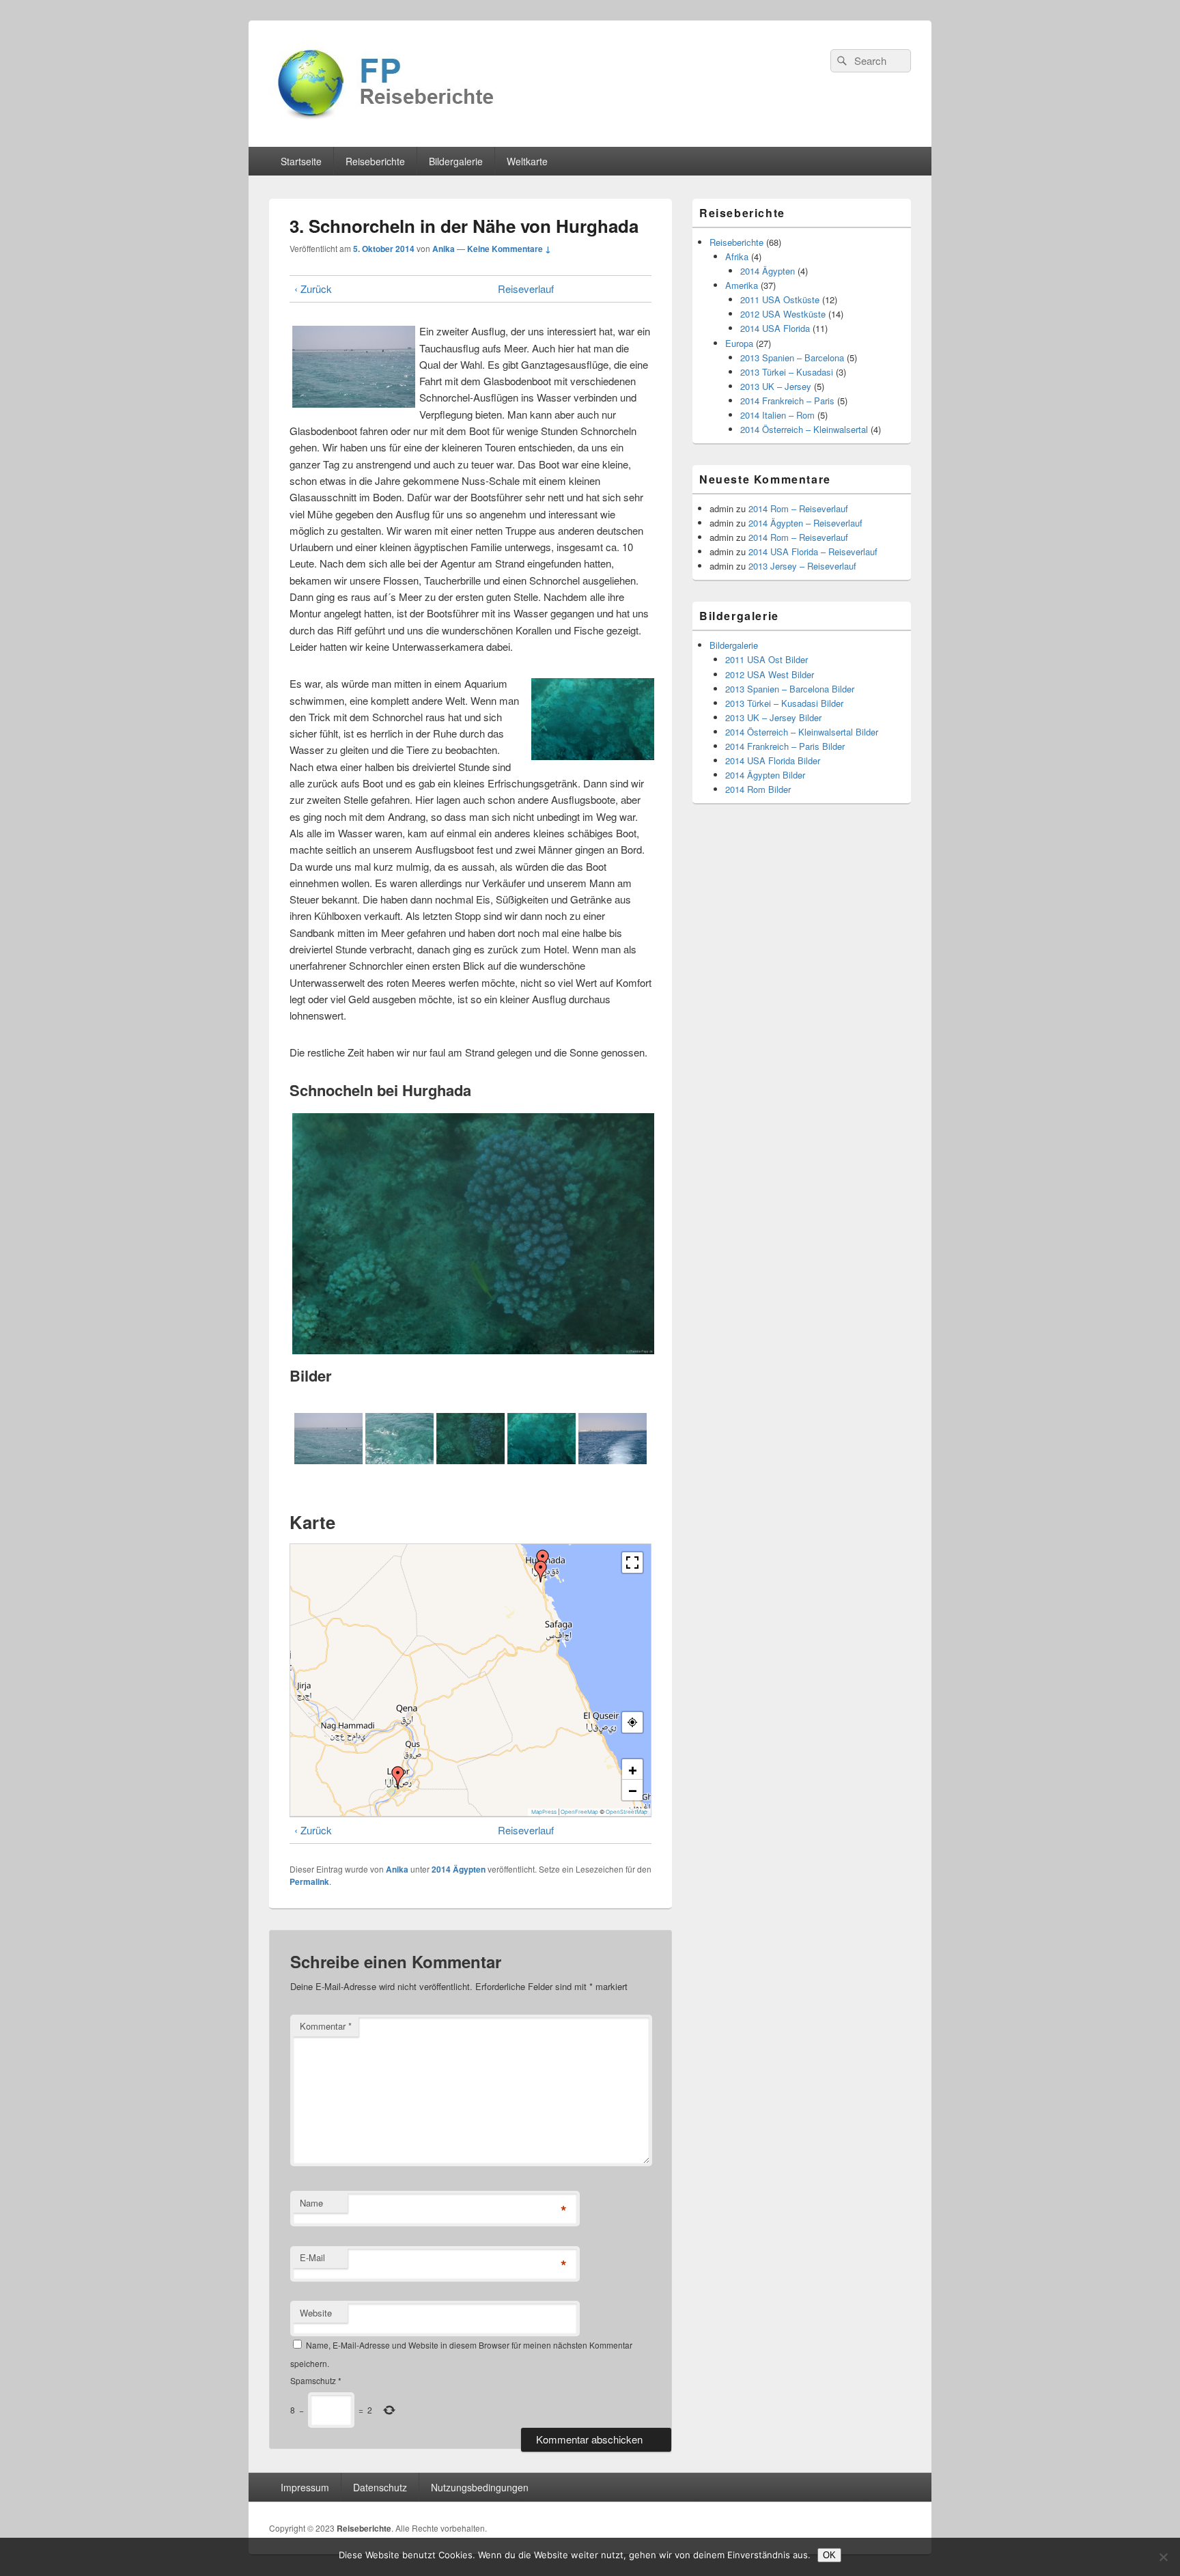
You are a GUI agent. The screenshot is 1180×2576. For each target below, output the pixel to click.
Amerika (742, 285)
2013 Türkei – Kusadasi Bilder (784, 703)
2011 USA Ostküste (780, 299)
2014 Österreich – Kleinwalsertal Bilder (802, 732)
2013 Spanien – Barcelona (792, 358)
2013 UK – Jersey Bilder (773, 717)
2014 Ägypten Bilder (765, 775)
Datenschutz (380, 2487)
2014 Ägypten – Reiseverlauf (805, 523)
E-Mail (312, 2257)
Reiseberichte (375, 161)
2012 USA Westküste (783, 314)
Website (316, 2313)
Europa (739, 343)
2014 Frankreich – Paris (787, 401)
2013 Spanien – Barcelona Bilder (790, 689)
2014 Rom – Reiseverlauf (798, 508)
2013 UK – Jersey (776, 386)
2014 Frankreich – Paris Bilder (785, 746)
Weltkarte (527, 161)
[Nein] (1163, 2557)
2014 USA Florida (775, 328)
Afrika (737, 256)
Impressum (305, 2487)
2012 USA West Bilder (770, 674)
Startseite (301, 161)
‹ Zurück (313, 289)
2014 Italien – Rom (777, 415)
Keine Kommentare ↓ (509, 249)
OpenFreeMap (579, 1812)
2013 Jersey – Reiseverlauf (802, 566)
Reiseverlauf (526, 289)
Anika (444, 249)
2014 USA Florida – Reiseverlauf (813, 551)
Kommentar (326, 2026)
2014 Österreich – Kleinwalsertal (804, 429)
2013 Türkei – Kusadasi (787, 372)
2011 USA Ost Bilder (767, 659)
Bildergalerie (456, 161)
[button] (541, 1571)
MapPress (544, 1812)
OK (829, 2555)
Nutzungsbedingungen (480, 2487)
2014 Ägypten (459, 1869)
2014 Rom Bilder (758, 789)
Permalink (309, 1881)
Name (311, 2203)
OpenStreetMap (627, 1812)
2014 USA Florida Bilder (773, 760)
